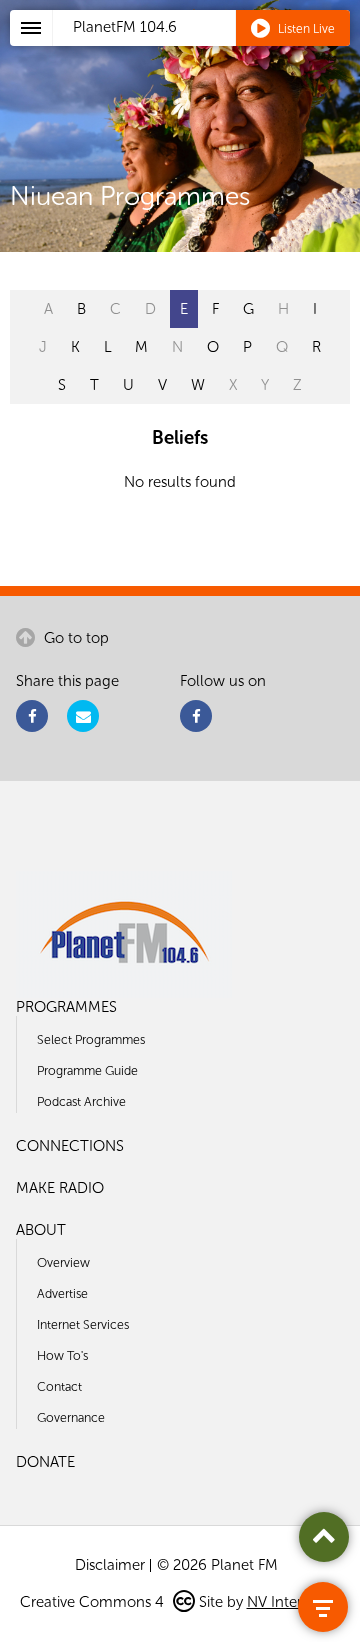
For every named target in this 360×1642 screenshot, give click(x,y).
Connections (70, 1146)
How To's (62, 1355)
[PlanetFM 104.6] (206, 51)
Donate (45, 1462)
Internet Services (83, 1324)
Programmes (66, 1007)
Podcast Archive (81, 1101)
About (41, 1230)
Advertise (62, 1293)
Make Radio (60, 1188)
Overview (63, 1262)
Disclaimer (110, 1565)
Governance (71, 1417)
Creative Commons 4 (94, 1602)
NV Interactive (294, 1602)
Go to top (74, 638)
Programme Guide (87, 1070)
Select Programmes (91, 1039)
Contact (59, 1386)
